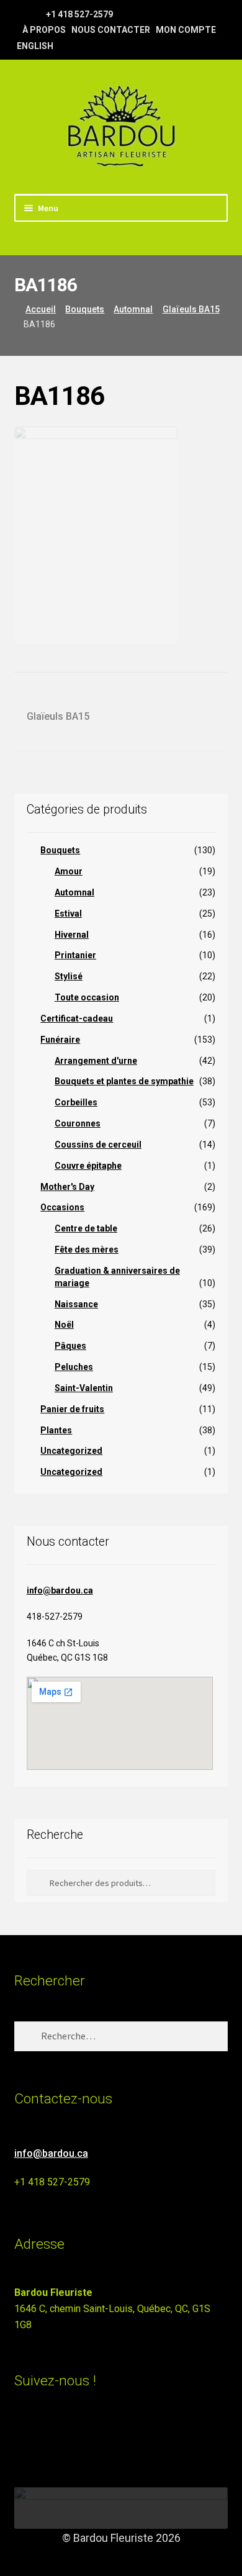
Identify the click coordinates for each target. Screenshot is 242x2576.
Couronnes (78, 1123)
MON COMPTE (186, 30)
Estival (68, 914)
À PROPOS (44, 30)
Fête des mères (87, 1249)
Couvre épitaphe (88, 1166)
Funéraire (60, 1040)
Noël (64, 1325)
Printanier (75, 955)
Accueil (41, 309)
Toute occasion (87, 997)
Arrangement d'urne (96, 1061)
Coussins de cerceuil (98, 1145)
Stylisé (69, 976)
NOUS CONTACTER (111, 30)
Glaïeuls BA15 (191, 309)
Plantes (56, 1430)
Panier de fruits (72, 1409)
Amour (69, 871)
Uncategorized (71, 1451)
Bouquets (85, 309)
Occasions (62, 1207)
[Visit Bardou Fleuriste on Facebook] (45, 2435)
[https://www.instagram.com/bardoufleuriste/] (36, 14)
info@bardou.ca (60, 1590)
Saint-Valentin (84, 1388)
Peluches (74, 1367)
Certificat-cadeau (77, 1018)
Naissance (76, 1304)
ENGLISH (35, 46)
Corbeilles (76, 1102)
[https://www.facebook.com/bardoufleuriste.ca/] (20, 14)
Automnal (133, 309)
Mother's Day (67, 1187)
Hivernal (72, 935)
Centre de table (86, 1228)
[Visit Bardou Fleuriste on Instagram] (22, 2435)
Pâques (70, 1346)
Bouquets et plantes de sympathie (124, 1081)
